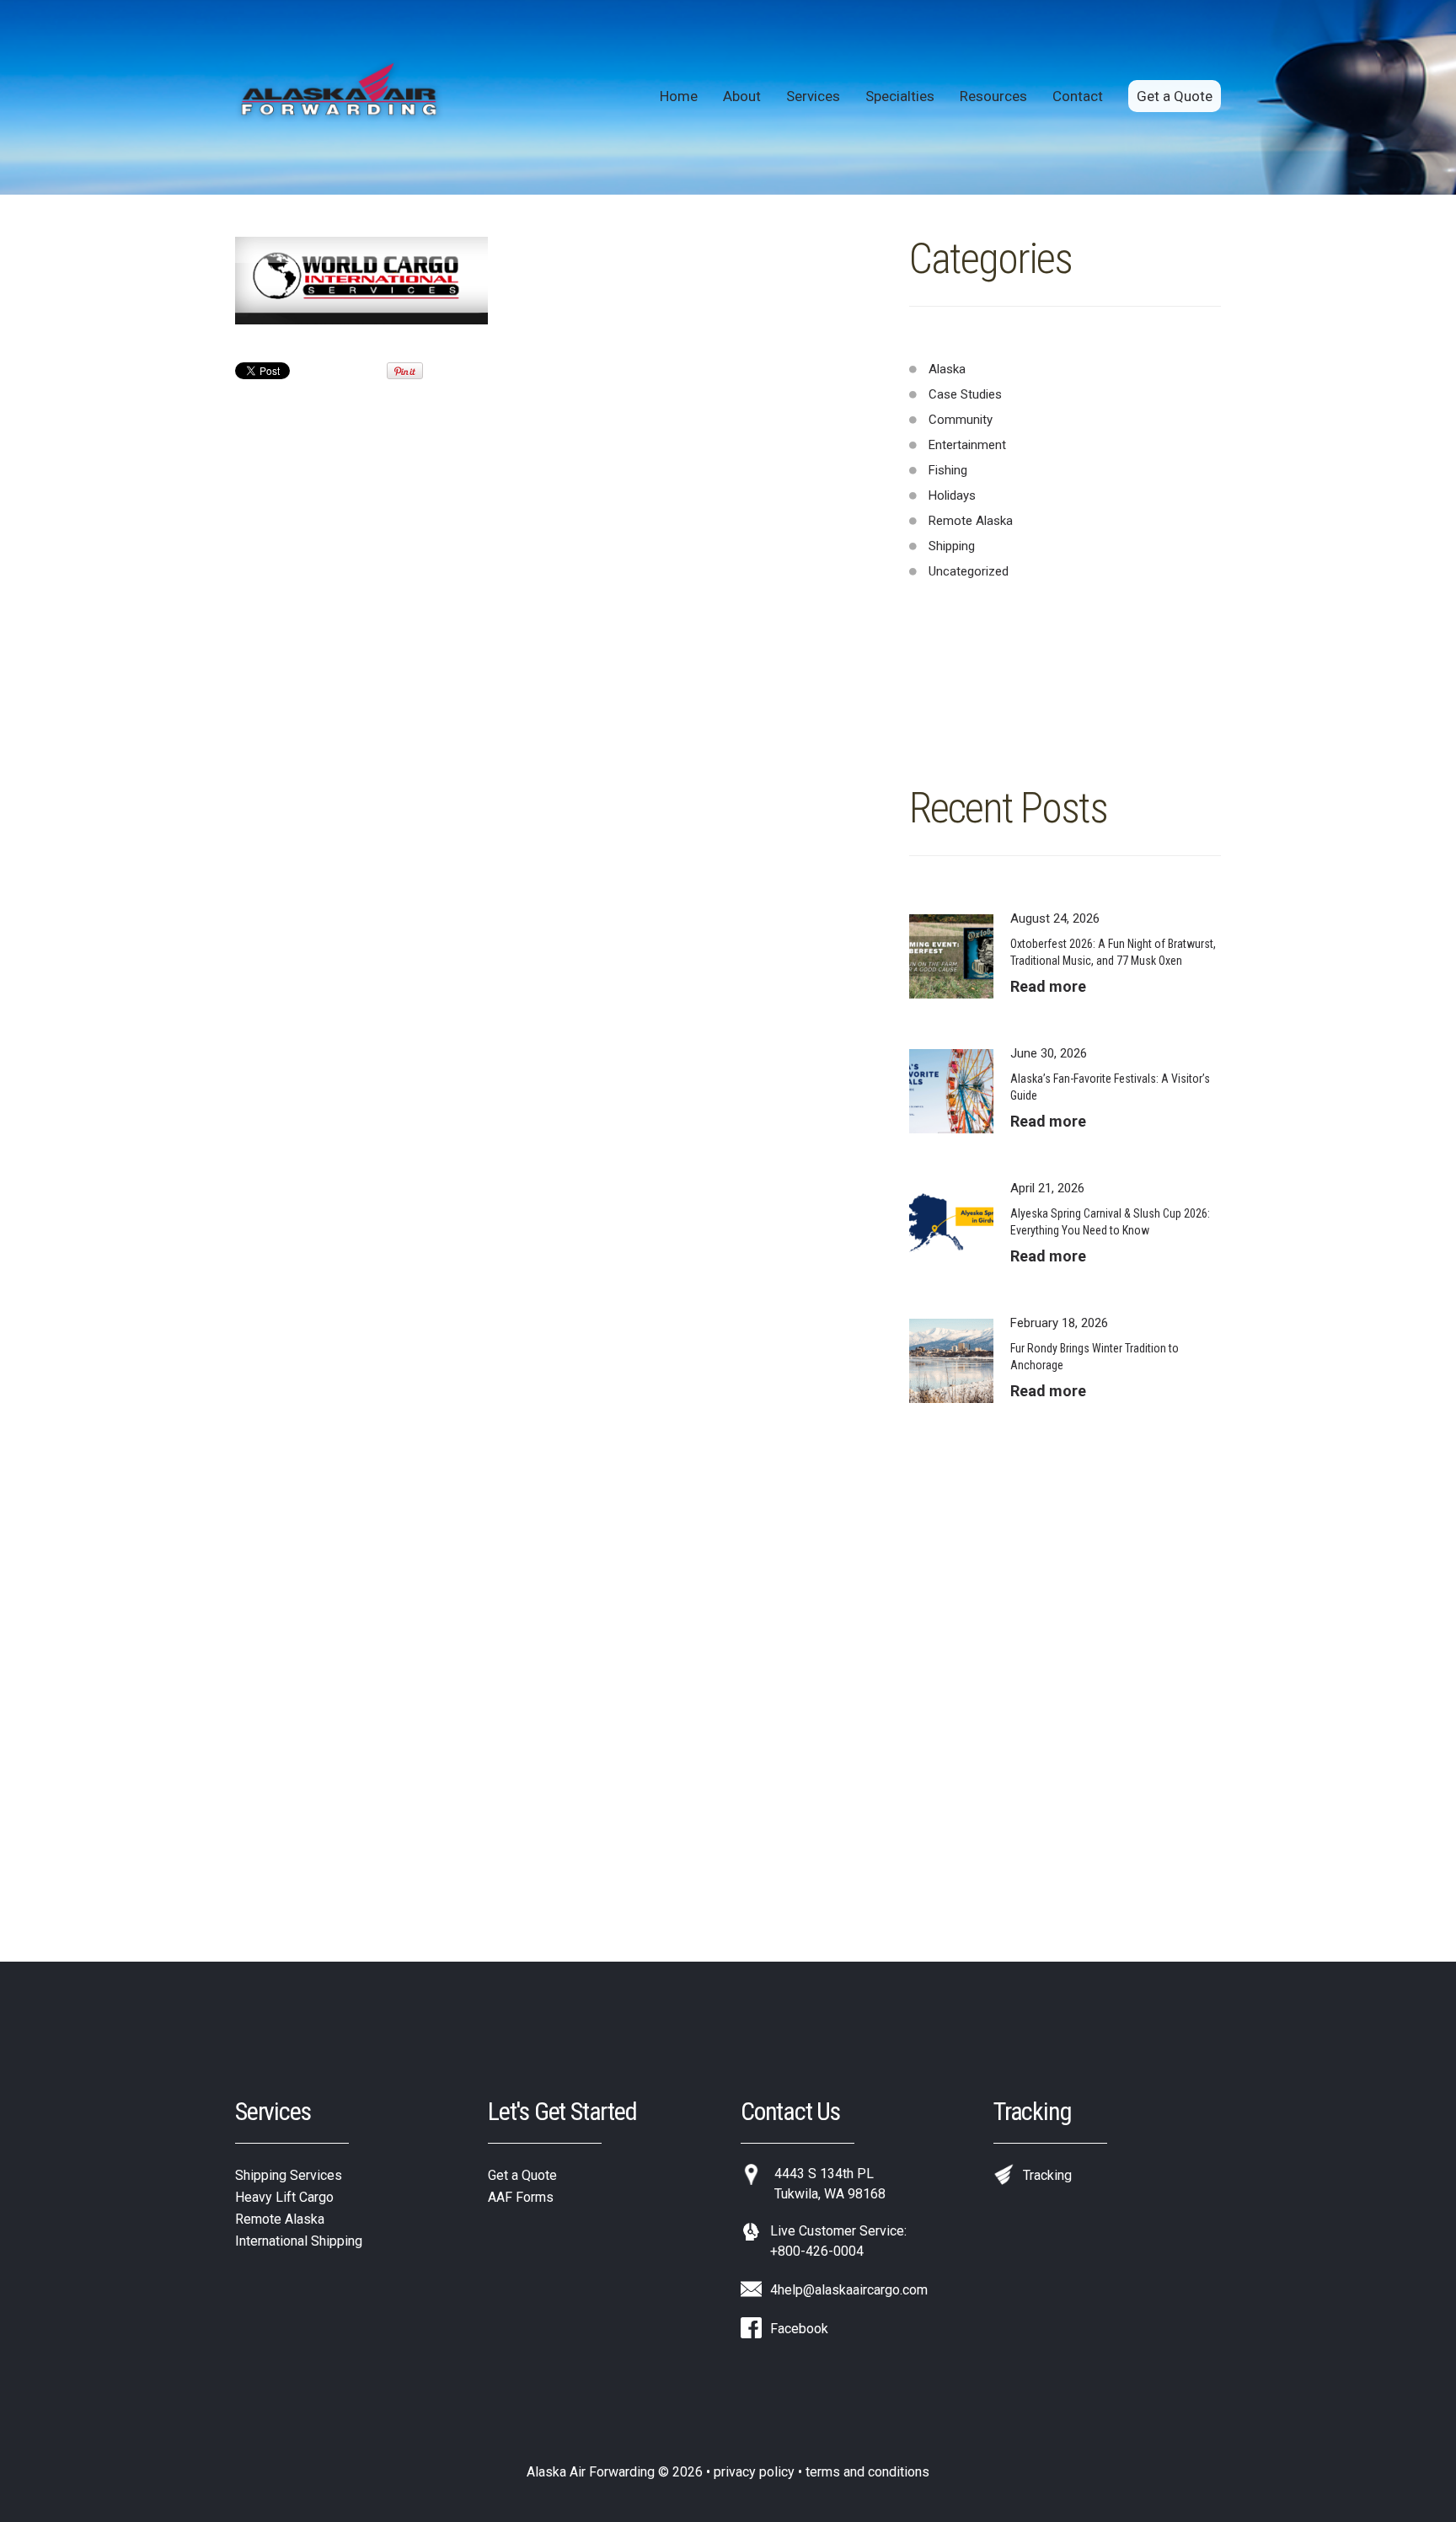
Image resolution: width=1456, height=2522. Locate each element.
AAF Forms (521, 2197)
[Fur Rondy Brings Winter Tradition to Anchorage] (951, 1361)
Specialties (900, 96)
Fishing (948, 470)
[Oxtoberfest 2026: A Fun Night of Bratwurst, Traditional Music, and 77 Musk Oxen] (951, 956)
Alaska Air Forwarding (591, 2472)
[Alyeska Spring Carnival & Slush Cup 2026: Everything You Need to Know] (951, 1226)
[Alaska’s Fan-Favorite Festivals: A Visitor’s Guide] (951, 1091)
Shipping (952, 546)
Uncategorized (969, 571)
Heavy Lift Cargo (284, 2197)
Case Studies (965, 394)
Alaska (947, 369)
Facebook (799, 2329)
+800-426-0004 (817, 2251)
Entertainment (967, 445)
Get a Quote (1175, 96)
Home (679, 96)
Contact (1078, 96)
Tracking (1047, 2175)
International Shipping (299, 2241)
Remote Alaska (971, 521)
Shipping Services (289, 2175)
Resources (993, 96)
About (742, 96)
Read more (1048, 987)
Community (961, 420)
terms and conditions (867, 2472)
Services (813, 96)
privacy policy (754, 2472)
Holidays (952, 495)
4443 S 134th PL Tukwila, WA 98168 (830, 2184)
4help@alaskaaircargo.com (849, 2290)
